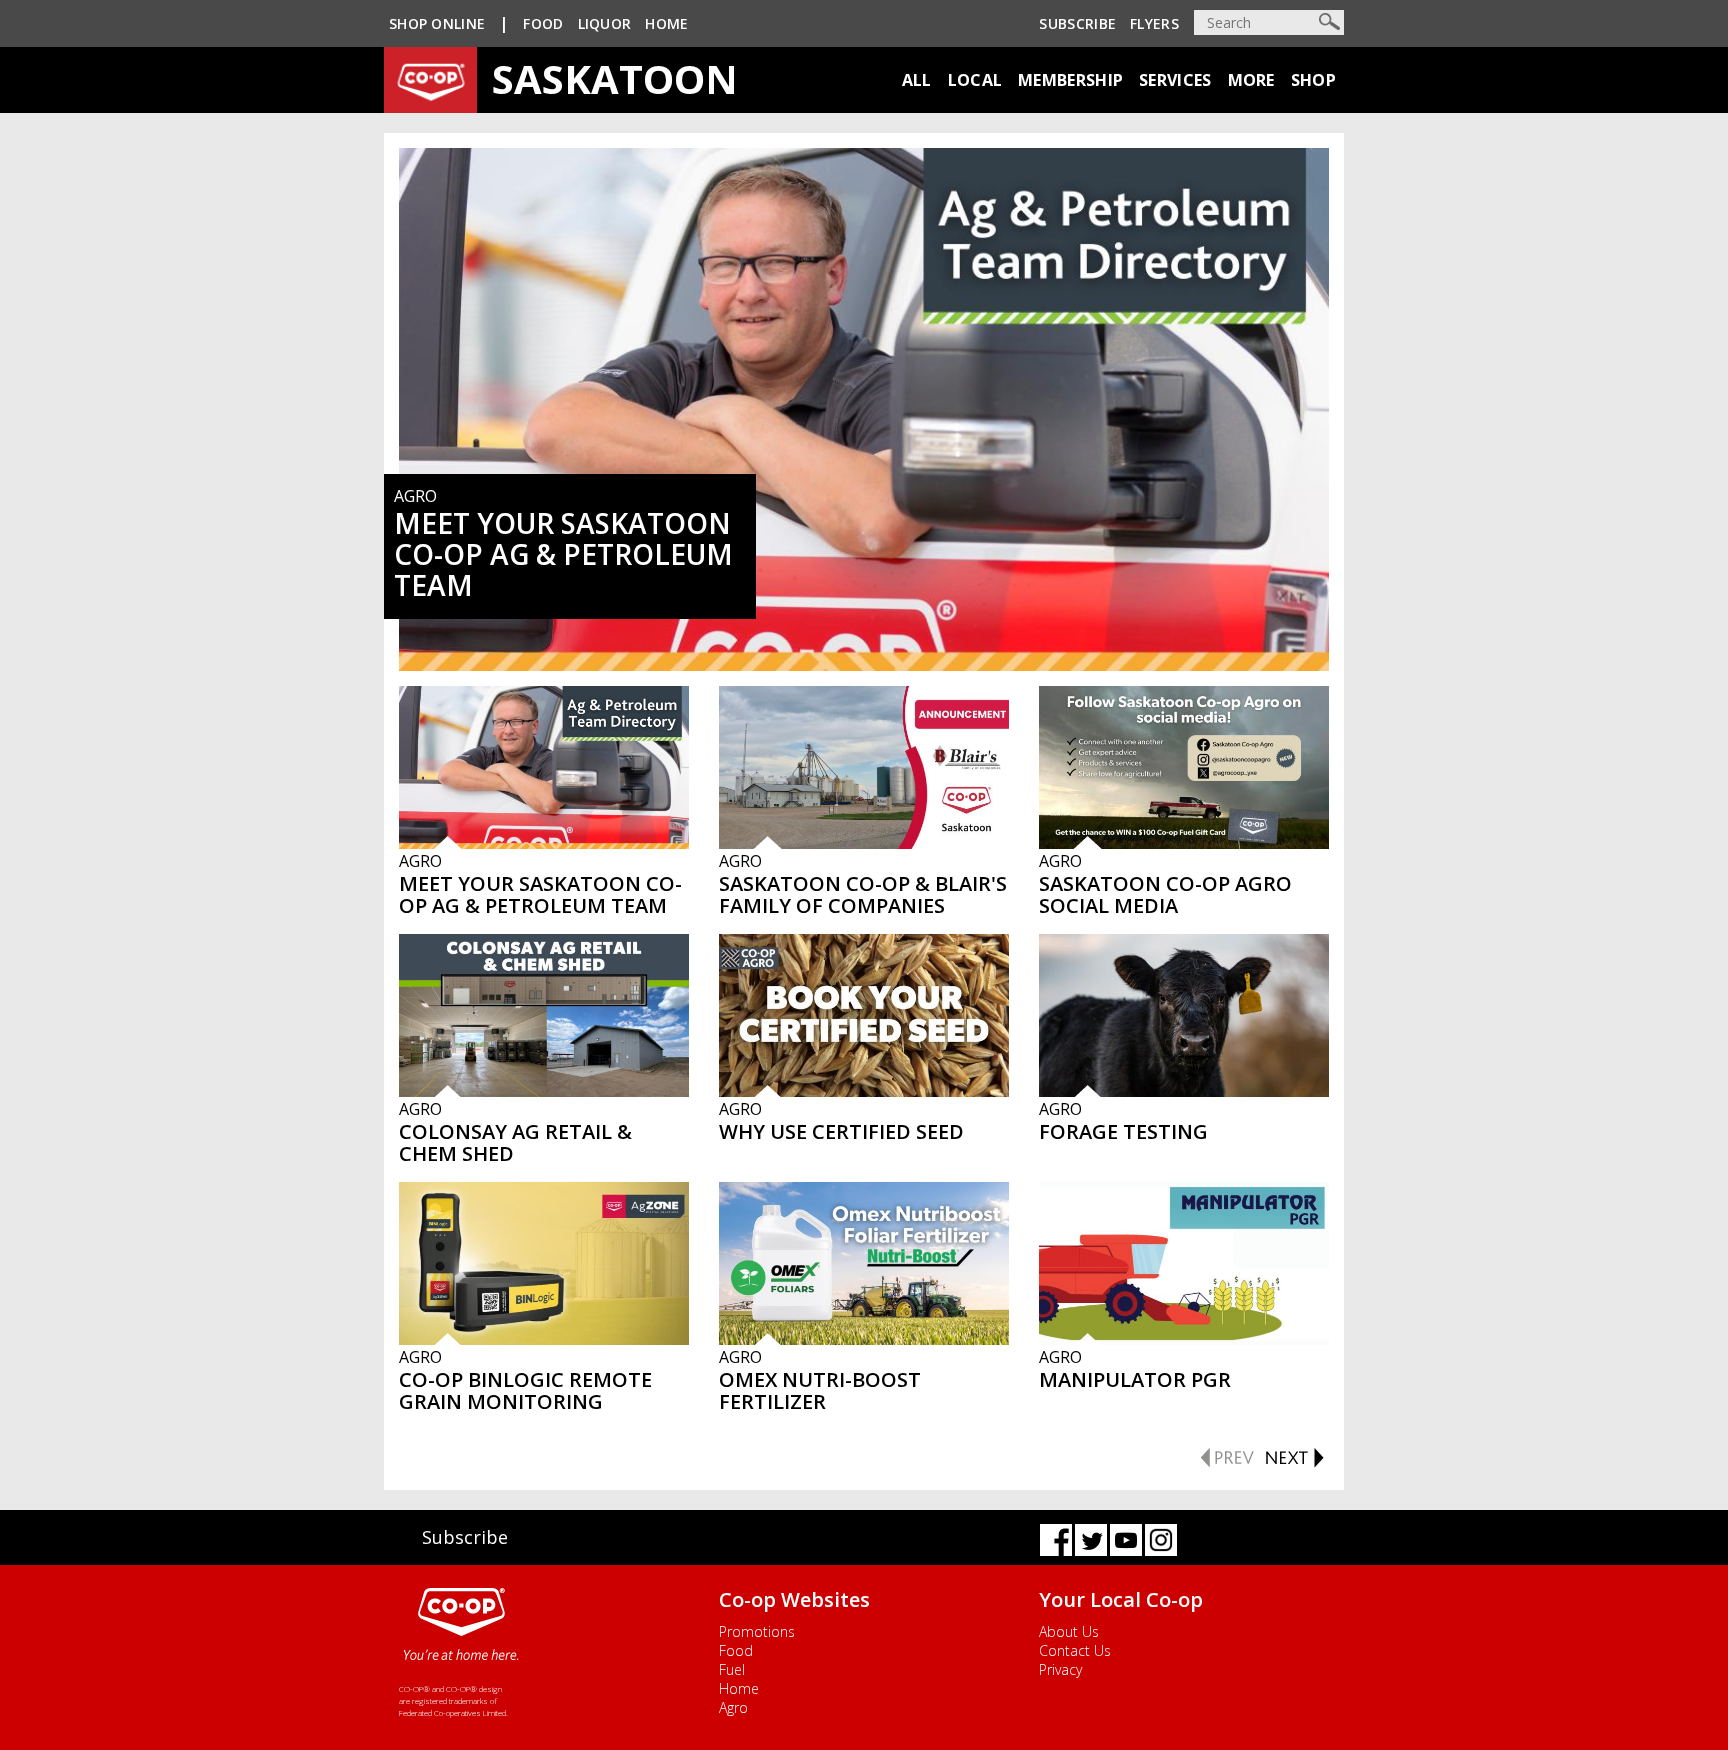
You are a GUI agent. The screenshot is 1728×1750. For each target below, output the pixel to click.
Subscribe (1077, 23)
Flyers (1154, 23)
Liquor (605, 23)
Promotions (757, 1631)
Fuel (732, 1669)
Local (975, 80)
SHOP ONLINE (437, 23)
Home (666, 23)
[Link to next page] (1294, 1455)
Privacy (1060, 1669)
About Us (1069, 1631)
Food (543, 23)
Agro (733, 1707)
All (917, 80)
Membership (1070, 80)
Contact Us (1075, 1650)
